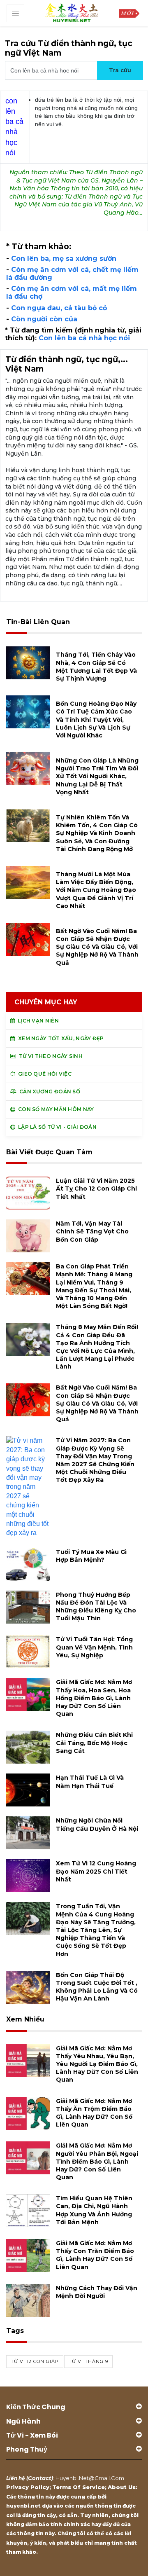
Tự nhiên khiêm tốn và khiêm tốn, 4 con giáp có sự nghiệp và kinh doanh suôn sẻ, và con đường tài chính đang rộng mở (97, 833)
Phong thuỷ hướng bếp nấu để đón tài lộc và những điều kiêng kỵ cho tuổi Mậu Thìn (96, 1607)
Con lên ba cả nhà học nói (84, 338)
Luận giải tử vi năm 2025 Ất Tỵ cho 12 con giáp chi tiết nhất (96, 1189)
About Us (122, 2487)
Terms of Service (79, 2487)
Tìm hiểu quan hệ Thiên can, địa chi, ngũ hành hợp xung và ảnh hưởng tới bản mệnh (94, 2210)
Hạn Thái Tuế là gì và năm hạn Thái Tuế (90, 1782)
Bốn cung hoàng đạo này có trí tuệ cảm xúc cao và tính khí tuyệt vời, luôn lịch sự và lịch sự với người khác (96, 719)
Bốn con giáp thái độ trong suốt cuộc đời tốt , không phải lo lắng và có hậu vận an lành (97, 1987)
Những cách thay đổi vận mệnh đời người (97, 2292)
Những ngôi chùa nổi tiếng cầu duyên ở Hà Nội (97, 1824)
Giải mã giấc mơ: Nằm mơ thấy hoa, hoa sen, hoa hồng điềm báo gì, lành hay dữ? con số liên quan (94, 1698)
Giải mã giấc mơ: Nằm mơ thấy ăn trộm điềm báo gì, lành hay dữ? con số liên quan (94, 2113)
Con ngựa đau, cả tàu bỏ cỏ (59, 308)
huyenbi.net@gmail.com (90, 2478)
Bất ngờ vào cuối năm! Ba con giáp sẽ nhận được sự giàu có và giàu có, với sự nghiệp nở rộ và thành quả (97, 947)
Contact (40, 2478)
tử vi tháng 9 (88, 2361)
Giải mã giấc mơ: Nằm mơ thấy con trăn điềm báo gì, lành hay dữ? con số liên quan (95, 2255)
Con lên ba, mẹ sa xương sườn (64, 259)
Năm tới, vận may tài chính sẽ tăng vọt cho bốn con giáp (92, 1231)
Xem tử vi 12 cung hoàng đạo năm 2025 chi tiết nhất (96, 1871)
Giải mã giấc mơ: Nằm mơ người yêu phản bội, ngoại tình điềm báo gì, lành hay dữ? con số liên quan (97, 2161)
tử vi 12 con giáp (35, 2361)
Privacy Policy (28, 2487)
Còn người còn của (44, 319)
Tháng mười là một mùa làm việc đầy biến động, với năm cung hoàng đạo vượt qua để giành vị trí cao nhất (96, 890)
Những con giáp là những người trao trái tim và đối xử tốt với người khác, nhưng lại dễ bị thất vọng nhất (97, 776)
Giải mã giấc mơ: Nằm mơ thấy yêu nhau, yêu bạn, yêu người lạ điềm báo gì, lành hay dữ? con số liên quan (97, 2064)
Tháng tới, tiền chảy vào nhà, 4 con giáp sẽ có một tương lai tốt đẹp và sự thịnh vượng (96, 667)
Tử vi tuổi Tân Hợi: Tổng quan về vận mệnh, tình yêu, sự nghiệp (94, 1647)
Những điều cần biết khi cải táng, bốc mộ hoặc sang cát (94, 1743)
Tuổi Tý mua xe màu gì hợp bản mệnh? (91, 1556)
